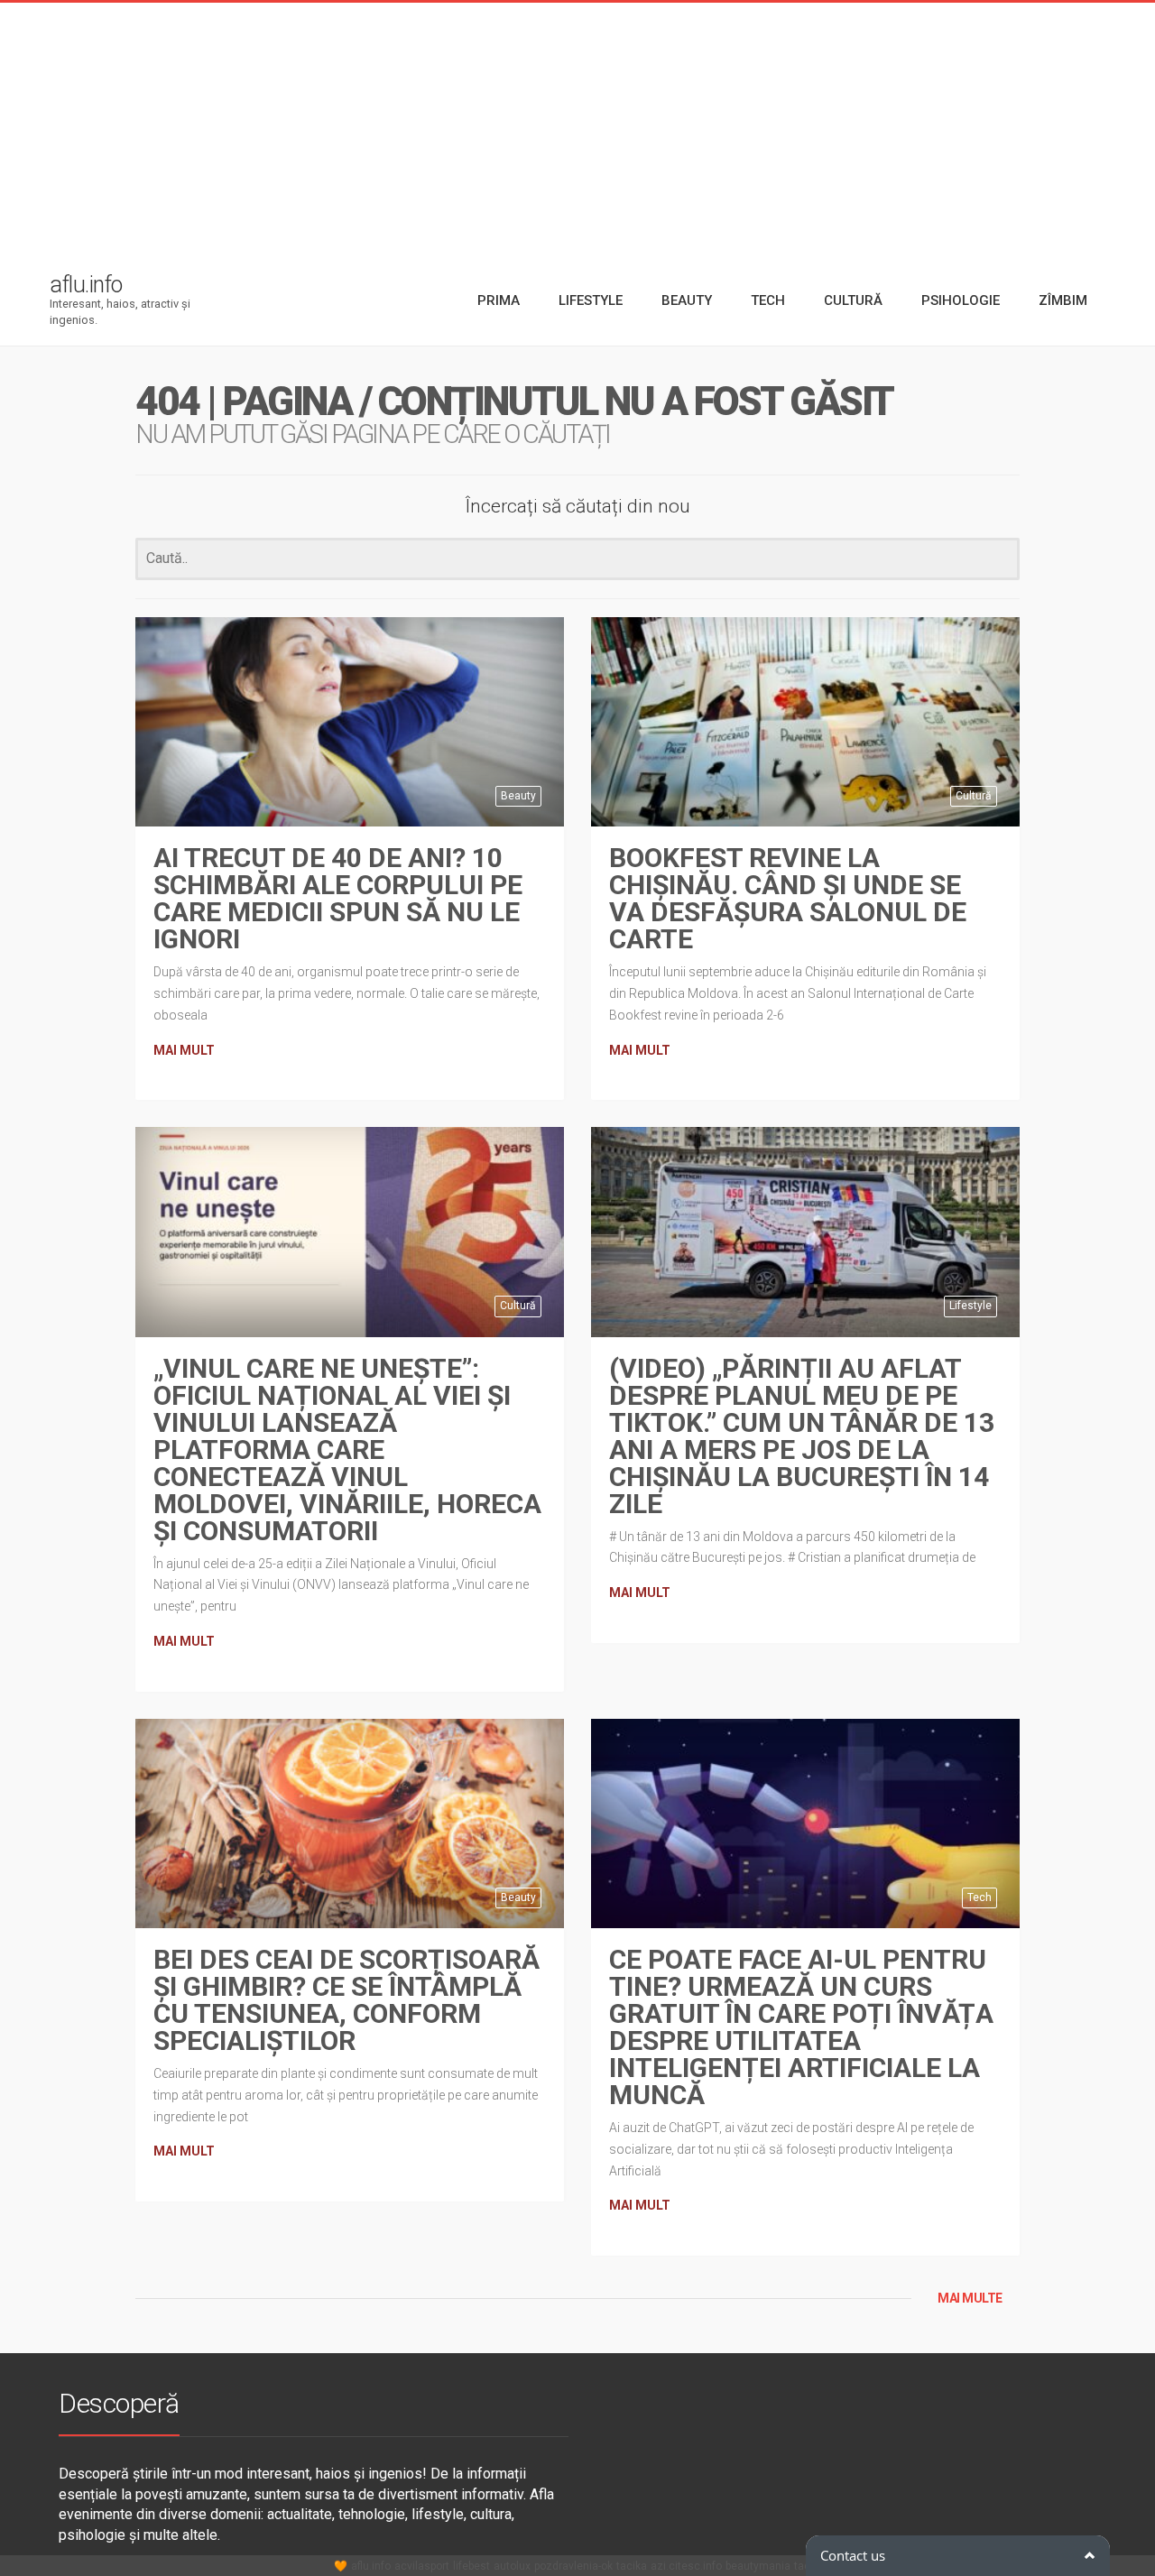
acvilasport (422, 2566)
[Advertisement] (577, 129)
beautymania (758, 2566)
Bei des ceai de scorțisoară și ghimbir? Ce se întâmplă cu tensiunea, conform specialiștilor (346, 2000)
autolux (512, 2566)
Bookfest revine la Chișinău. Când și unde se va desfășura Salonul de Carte (788, 898)
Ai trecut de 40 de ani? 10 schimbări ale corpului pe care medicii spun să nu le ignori (338, 898)
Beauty (518, 796)
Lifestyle (970, 1306)
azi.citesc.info (686, 2566)
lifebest (471, 2566)
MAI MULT (184, 1050)
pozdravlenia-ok (573, 2566)
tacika (632, 2566)
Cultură (974, 796)
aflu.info (371, 2566)
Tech (979, 1897)
